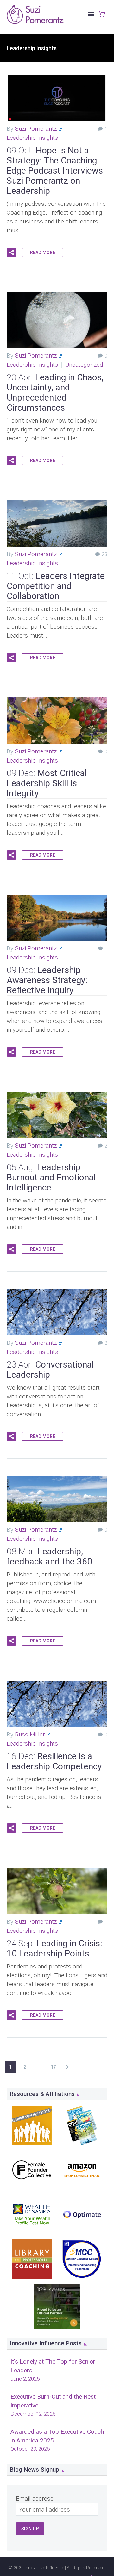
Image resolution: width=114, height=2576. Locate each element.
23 (104, 554)
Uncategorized (84, 365)
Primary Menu (91, 14)
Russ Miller (30, 1734)
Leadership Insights (32, 138)
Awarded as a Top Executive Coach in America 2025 (57, 2436)
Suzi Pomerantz (36, 129)
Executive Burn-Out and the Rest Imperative (53, 2401)
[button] (11, 252)
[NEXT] (67, 2067)
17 (53, 2067)
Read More (43, 252)
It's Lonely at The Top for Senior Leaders (53, 2366)
